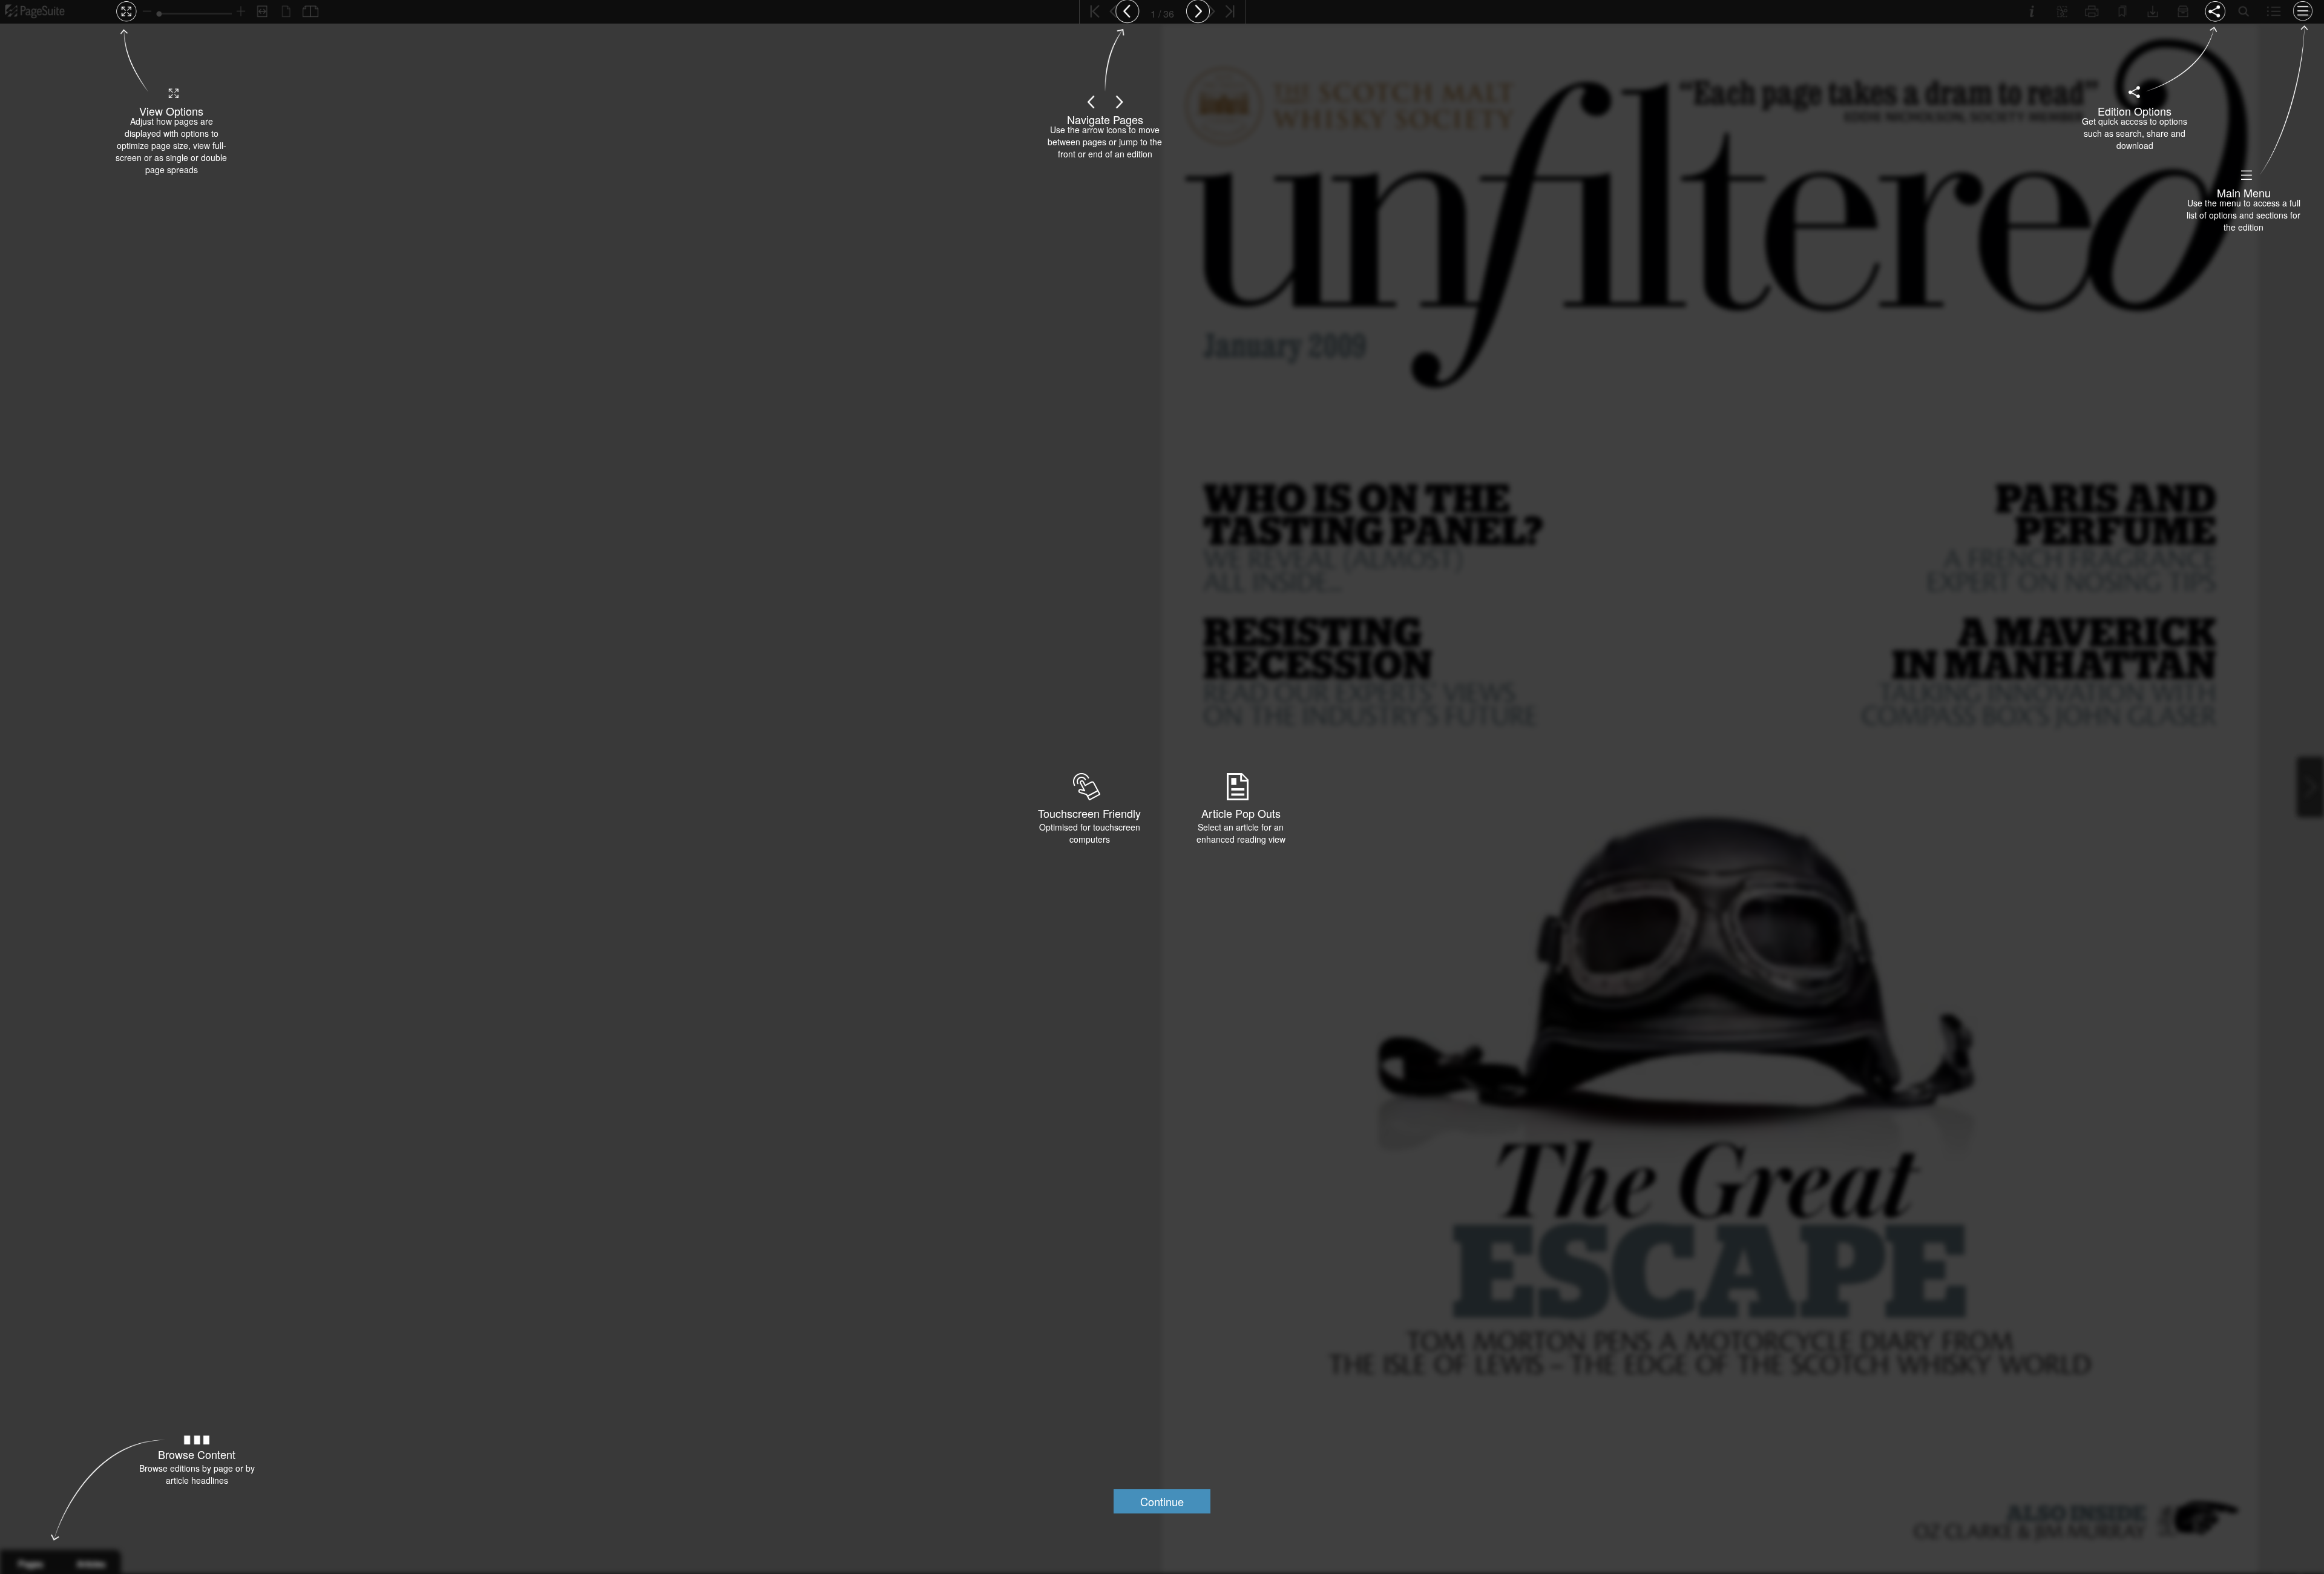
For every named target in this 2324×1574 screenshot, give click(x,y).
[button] (1162, 1501)
